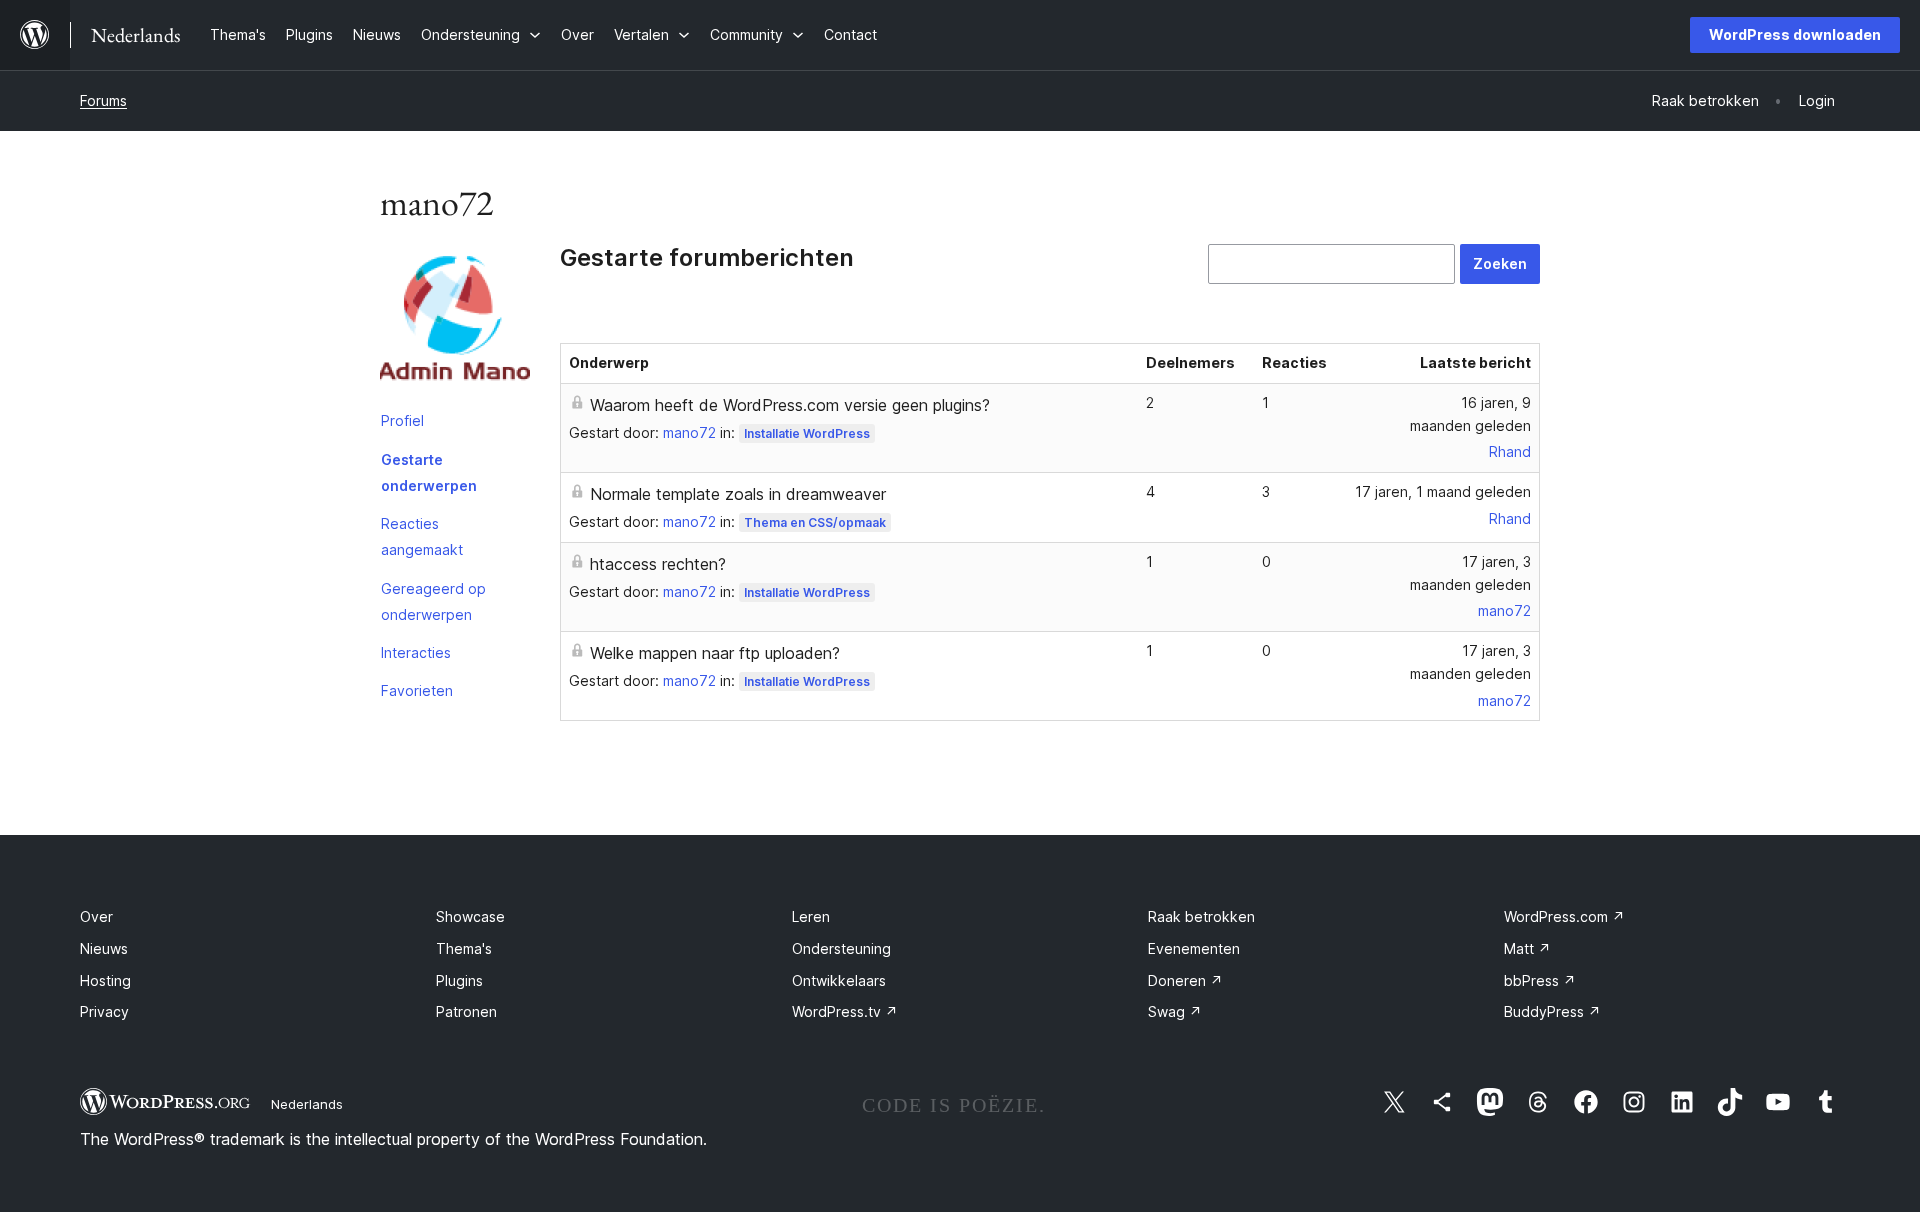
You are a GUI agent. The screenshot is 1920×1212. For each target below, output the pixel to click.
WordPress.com (1564, 916)
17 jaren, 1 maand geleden (1443, 491)
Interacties (416, 652)
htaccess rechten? (658, 564)
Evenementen (1194, 948)
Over (96, 916)
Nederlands (307, 1104)
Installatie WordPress (807, 433)
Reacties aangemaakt (422, 536)
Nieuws (104, 948)
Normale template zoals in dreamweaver (738, 494)
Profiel (402, 420)
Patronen (466, 1011)
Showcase (470, 916)
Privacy (104, 1011)
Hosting (105, 980)
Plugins (459, 980)
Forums (103, 100)
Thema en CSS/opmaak (815, 522)
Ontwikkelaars (839, 980)
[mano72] (455, 323)
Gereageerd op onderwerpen (433, 601)
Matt (1527, 948)
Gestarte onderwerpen (429, 472)
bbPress (1540, 980)
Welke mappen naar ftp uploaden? (715, 653)
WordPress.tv (845, 1011)
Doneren (1185, 980)
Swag (1175, 1011)
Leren (811, 916)
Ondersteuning (841, 948)
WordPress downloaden (1795, 34)
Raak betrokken (1201, 916)
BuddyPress (1552, 1011)
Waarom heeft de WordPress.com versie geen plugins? (790, 405)
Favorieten (417, 690)
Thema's (464, 948)
